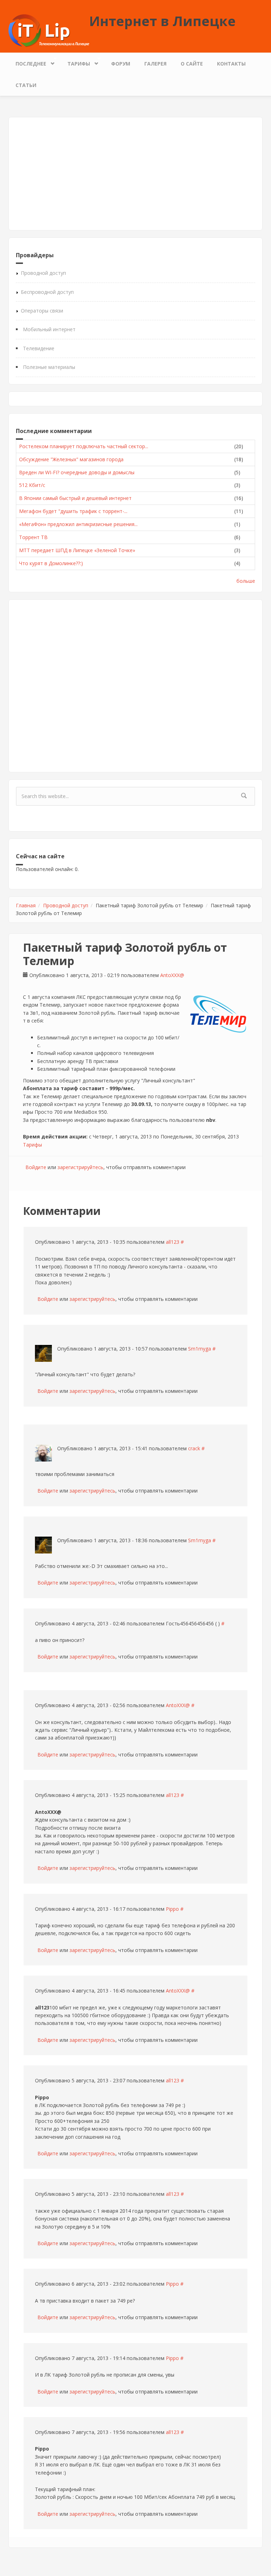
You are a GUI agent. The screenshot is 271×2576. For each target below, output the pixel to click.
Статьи (26, 85)
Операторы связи (42, 311)
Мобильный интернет (49, 329)
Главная (26, 905)
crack (194, 1448)
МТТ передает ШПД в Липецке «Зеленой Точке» (77, 550)
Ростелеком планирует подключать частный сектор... (84, 446)
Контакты (231, 64)
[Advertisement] (135, 174)
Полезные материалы (49, 367)
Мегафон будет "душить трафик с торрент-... (73, 511)
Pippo (172, 1909)
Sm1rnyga (200, 1349)
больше (246, 581)
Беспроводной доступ (47, 292)
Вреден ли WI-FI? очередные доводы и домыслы (77, 472)
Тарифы (75, 62)
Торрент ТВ (33, 537)
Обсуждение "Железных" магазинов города (71, 459)
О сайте (192, 64)
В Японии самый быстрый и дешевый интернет (75, 498)
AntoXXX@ (172, 975)
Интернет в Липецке (162, 21)
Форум (121, 64)
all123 (173, 1242)
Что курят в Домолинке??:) (51, 563)
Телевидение (39, 348)
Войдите (36, 1167)
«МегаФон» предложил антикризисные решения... (78, 524)
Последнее (27, 62)
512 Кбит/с (32, 485)
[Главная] (49, 30)
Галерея (155, 64)
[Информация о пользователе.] (43, 1353)
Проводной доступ (43, 273)
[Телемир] (218, 1014)
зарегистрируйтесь (80, 1167)
